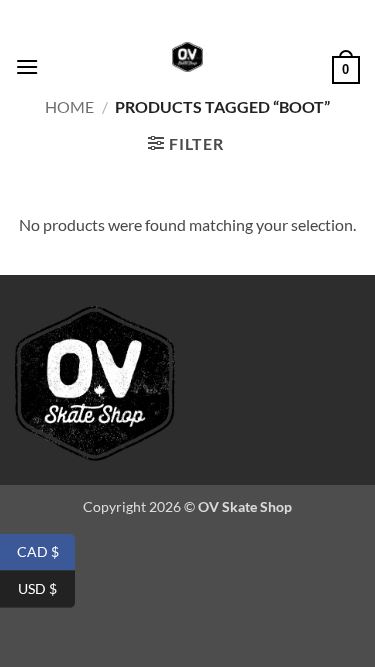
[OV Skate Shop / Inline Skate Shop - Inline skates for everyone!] (188, 57)
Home (69, 106)
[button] (27, 66)
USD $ (46, 587)
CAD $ (46, 550)
